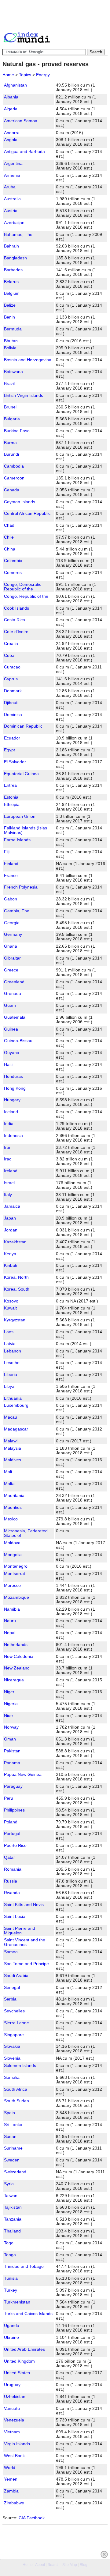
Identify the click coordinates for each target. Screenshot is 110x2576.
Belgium (12, 293)
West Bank (14, 2456)
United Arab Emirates (24, 2349)
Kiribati (11, 1265)
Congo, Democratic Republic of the (23, 587)
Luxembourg (16, 1405)
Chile (9, 537)
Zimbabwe (14, 2503)
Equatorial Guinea (21, 774)
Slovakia (12, 2046)
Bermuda (13, 329)
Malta (9, 1484)
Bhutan (11, 341)
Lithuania (13, 1398)
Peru (9, 1798)
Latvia (10, 1344)
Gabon (11, 899)
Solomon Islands (20, 2066)
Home (8, 75)
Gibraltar (12, 958)
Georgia (12, 923)
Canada (12, 490)
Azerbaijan (14, 223)
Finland (11, 864)
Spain (9, 2113)
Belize (10, 305)
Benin (9, 317)
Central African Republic (27, 513)
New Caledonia (19, 1657)
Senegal (12, 1988)
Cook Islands (16, 608)
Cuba (9, 656)
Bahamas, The (18, 235)
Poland (11, 1822)
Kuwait (10, 1308)
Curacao (12, 667)
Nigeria (11, 1704)
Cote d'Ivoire (16, 632)
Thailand (12, 2231)
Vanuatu (12, 2409)
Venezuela (14, 2420)
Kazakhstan (15, 1242)
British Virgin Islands (24, 395)
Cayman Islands (20, 502)
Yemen (11, 2479)
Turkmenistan (17, 2302)
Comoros (13, 573)
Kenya (10, 1254)
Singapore (14, 2035)
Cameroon (14, 478)
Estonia (11, 797)
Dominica (13, 715)
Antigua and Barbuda (24, 152)
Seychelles (14, 2011)
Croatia (11, 644)
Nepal (10, 1633)
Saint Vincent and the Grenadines (25, 1942)
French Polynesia (21, 887)
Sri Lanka (13, 2125)
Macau (11, 1417)
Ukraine (11, 2337)
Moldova (12, 1543)
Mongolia (13, 1555)
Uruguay (12, 2385)
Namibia (12, 1609)
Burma (10, 443)
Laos (9, 1332)
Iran (8, 1147)
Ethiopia (12, 805)
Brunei (10, 407)
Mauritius (13, 1507)
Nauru (10, 1621)
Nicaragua (14, 1680)
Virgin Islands (17, 2444)
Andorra (12, 133)
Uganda (12, 2326)
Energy (43, 75)
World (10, 2468)
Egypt (9, 750)
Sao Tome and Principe (26, 1964)
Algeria (11, 109)
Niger (9, 1692)
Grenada (13, 994)
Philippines (14, 1810)
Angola (11, 140)
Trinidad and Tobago (24, 2266)
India (9, 1124)
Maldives (13, 1460)
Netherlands (16, 1645)
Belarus (11, 282)
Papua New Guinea (23, 1774)
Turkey (11, 2290)
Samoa (11, 1952)
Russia (11, 1881)
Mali (8, 1472)
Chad (9, 525)
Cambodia (14, 466)
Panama (12, 1763)
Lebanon (13, 1351)
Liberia (11, 1375)
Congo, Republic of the (26, 596)
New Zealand (17, 1668)
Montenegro (16, 1566)
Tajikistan (13, 2207)
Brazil (9, 384)
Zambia (11, 2491)
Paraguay (13, 1786)
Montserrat (15, 1574)
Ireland (11, 1171)
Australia (12, 199)
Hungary (12, 1100)
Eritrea (10, 785)
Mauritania (14, 1496)
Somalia (12, 2077)
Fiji (7, 852)
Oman (10, 1739)
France (11, 876)
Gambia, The (17, 911)
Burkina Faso (17, 431)
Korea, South (17, 1289)
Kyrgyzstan (15, 1320)
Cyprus (11, 679)
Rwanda (12, 1893)
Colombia (13, 561)
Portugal (12, 1834)
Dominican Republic (23, 726)
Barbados (13, 270)
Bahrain (11, 246)
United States (17, 2373)
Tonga (10, 2255)
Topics (25, 75)
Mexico (11, 1519)
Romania (13, 1869)
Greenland (14, 982)
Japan (10, 1218)
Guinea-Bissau (18, 1041)
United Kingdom (19, 2361)
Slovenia (12, 2058)
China (10, 549)
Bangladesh (15, 258)
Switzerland (15, 2172)
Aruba (10, 187)
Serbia (10, 1999)
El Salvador (15, 762)
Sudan (10, 2137)
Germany (13, 934)
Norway (11, 1727)
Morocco (12, 1586)
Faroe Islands (17, 840)
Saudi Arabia (16, 1976)
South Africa (16, 2089)
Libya (9, 1386)
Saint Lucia (15, 1917)
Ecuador (12, 738)
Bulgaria (12, 419)
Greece (11, 970)
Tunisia (11, 2278)
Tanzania (13, 2219)
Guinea (11, 1029)
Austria (11, 211)
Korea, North (16, 1277)
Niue (8, 1716)
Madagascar (16, 1429)
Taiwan (11, 2196)
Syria (9, 2184)
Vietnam (12, 2432)
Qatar (9, 1857)
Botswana (13, 372)
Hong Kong (15, 1088)
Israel (9, 1183)
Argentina (13, 164)
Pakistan (12, 1751)
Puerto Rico (15, 1846)
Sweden (12, 2160)
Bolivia (10, 348)
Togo (9, 2243)
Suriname (13, 2148)
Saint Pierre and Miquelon (20, 1931)
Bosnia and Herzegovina (28, 360)
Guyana (12, 1053)
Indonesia (13, 1136)
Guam (10, 1005)
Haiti (8, 1065)
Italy (8, 1195)
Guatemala (15, 1017)
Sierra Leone (16, 2023)
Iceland (11, 1112)
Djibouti (11, 703)
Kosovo (11, 1301)
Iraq (8, 1159)
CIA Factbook (32, 2518)
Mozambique (16, 1597)
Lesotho (12, 1363)
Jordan (11, 1230)
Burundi (11, 454)
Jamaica (12, 1206)
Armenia (12, 175)
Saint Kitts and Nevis (24, 1905)
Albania (11, 97)
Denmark (13, 691)
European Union (20, 816)
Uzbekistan (15, 2397)
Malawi (11, 1441)
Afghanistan (15, 85)
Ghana (11, 946)
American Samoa (21, 121)
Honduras (13, 1076)
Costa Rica (15, 620)
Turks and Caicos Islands (28, 2314)
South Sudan (16, 2101)
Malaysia (13, 1448)
